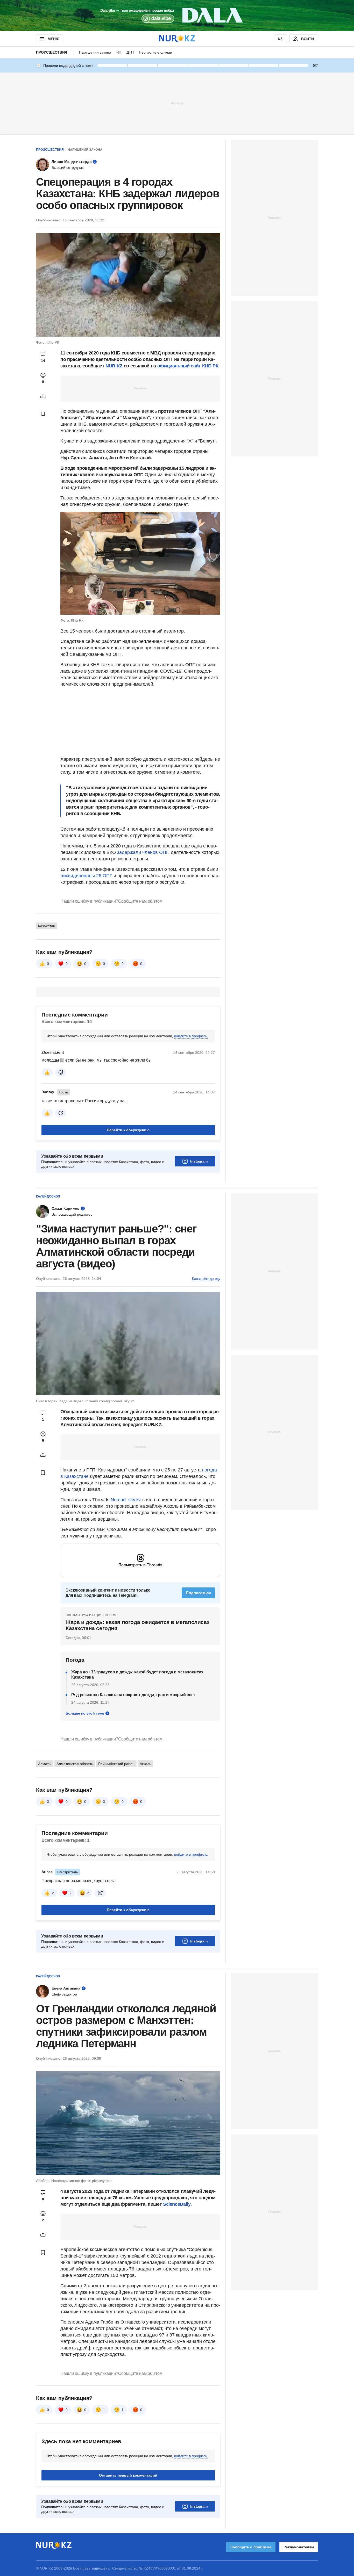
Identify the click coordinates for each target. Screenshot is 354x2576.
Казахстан (47, 926)
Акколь (145, 1764)
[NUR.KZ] (177, 39)
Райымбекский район (116, 1764)
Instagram (199, 1161)
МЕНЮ (53, 39)
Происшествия (52, 52)
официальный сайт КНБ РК (188, 366)
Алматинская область (75, 1764)
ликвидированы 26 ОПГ (86, 876)
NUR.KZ (114, 366)
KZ (280, 39)
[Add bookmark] (43, 414)
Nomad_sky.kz (126, 1500)
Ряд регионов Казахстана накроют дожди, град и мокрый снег (133, 1695)
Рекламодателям (299, 2547)
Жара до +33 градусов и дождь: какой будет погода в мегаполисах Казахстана (137, 1675)
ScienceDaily (177, 2204)
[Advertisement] (177, 103)
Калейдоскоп (48, 1196)
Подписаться (198, 1593)
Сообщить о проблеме (251, 2547)
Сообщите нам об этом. (141, 901)
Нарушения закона (95, 52)
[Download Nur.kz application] (177, 16)
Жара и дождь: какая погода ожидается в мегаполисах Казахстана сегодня (138, 1625)
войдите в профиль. (191, 1036)
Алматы (45, 1764)
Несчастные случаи (155, 52)
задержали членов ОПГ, (143, 852)
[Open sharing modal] (43, 396)
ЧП (119, 52)
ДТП (130, 52)
